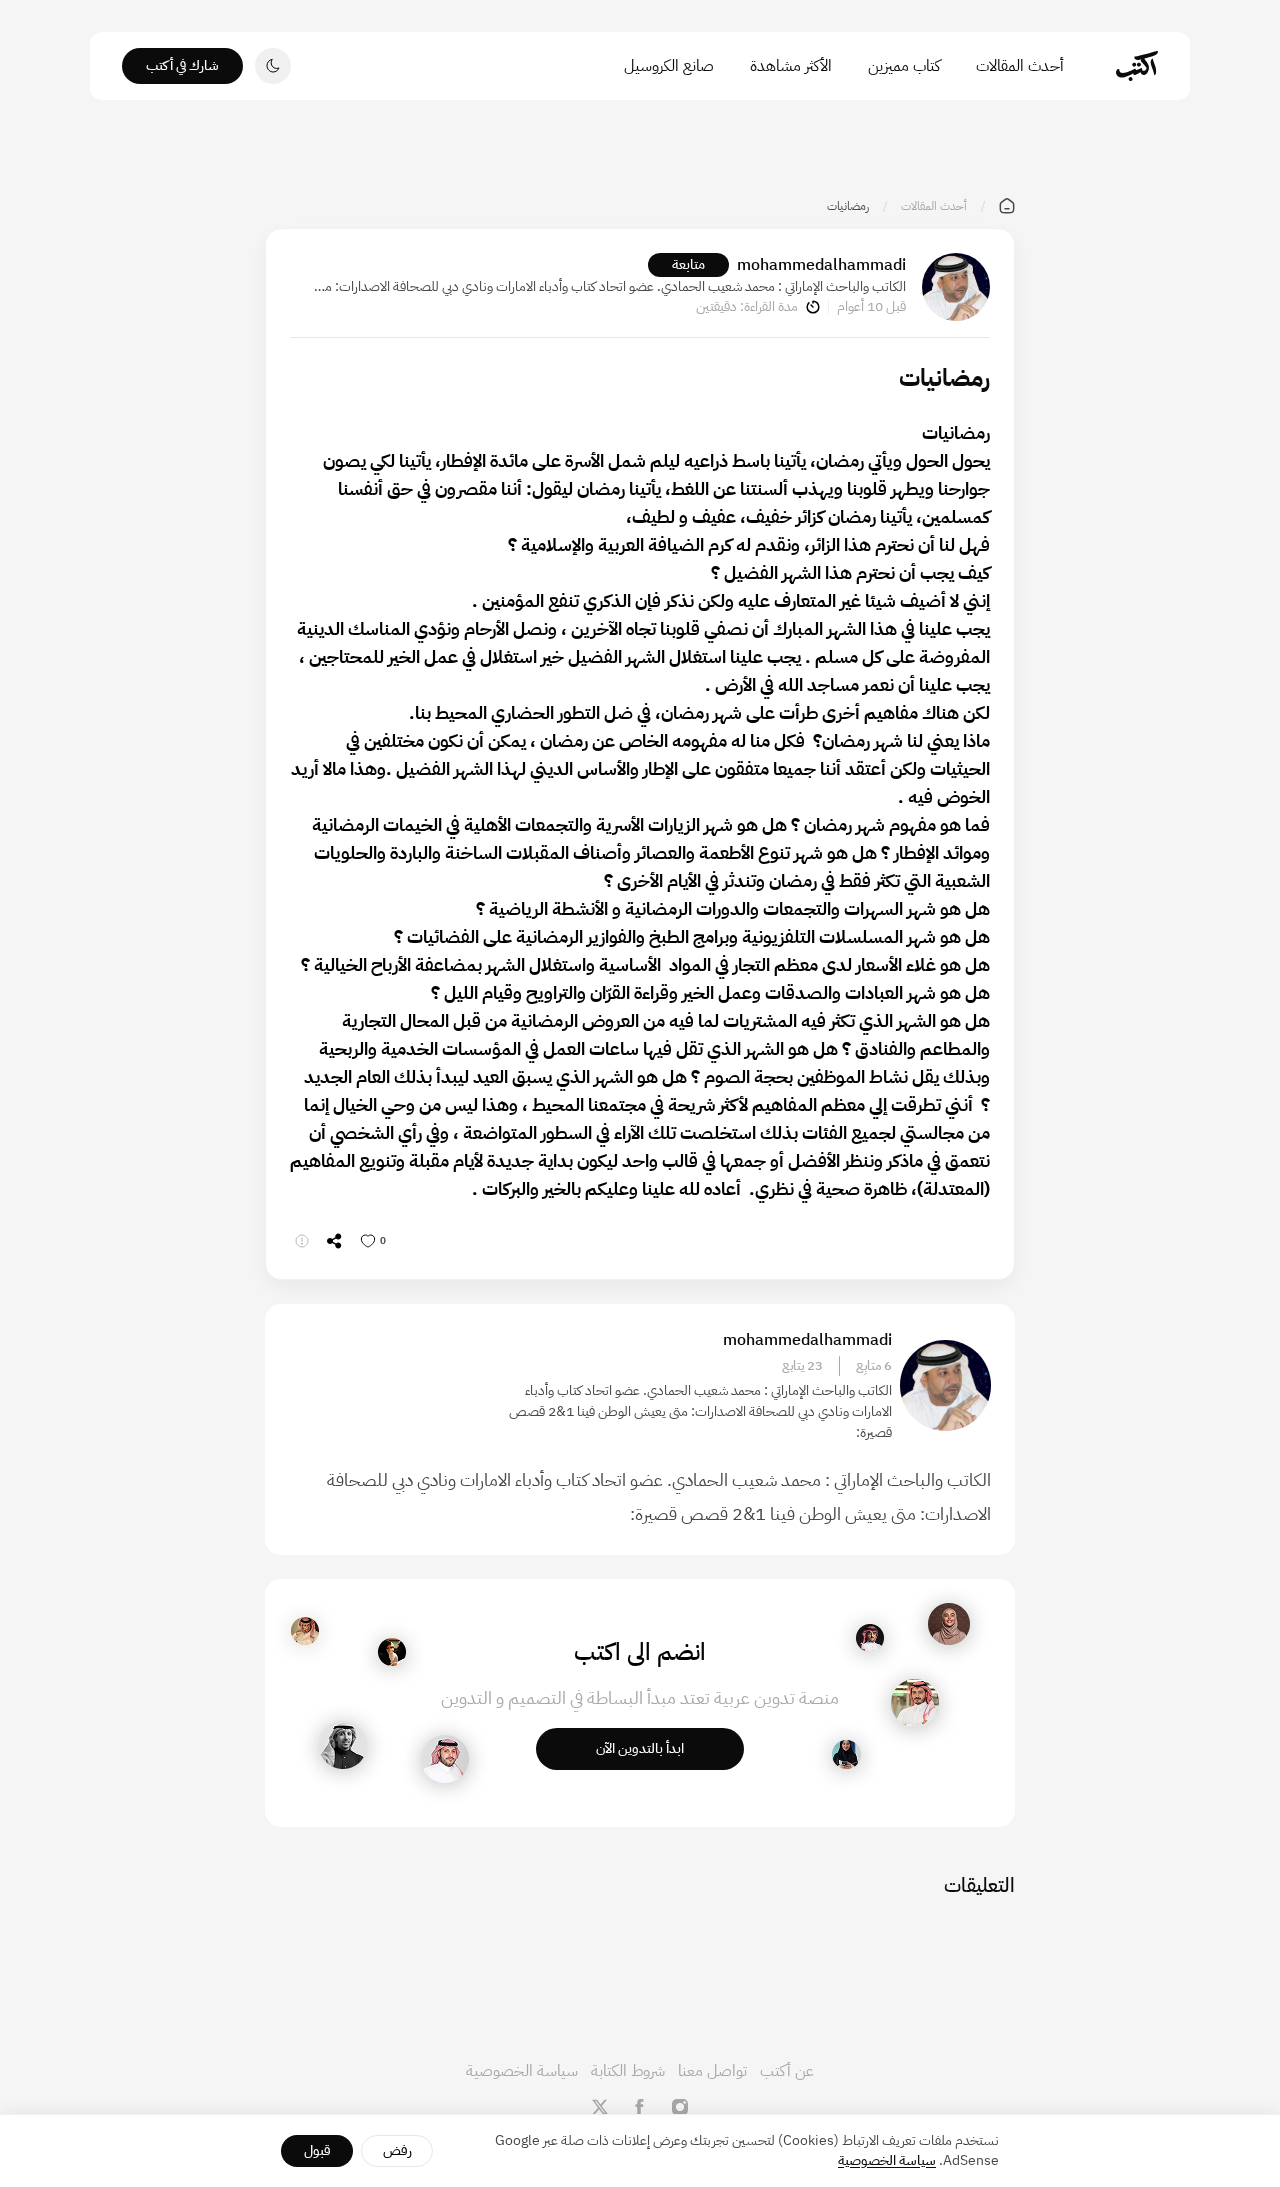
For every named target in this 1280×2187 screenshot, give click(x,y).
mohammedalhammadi (821, 265)
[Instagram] (680, 2107)
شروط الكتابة (628, 2071)
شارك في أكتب (182, 65)
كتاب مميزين (904, 66)
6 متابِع (874, 1366)
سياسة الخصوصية (522, 2071)
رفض (397, 2150)
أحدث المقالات (1020, 66)
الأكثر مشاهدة (791, 66)
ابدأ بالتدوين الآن (640, 1748)
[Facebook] (640, 2107)
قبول (317, 2150)
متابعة (688, 264)
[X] (600, 2107)
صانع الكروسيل (669, 66)
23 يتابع (802, 1366)
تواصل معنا (712, 2071)
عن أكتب (787, 2071)
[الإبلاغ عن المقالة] (302, 1241)
